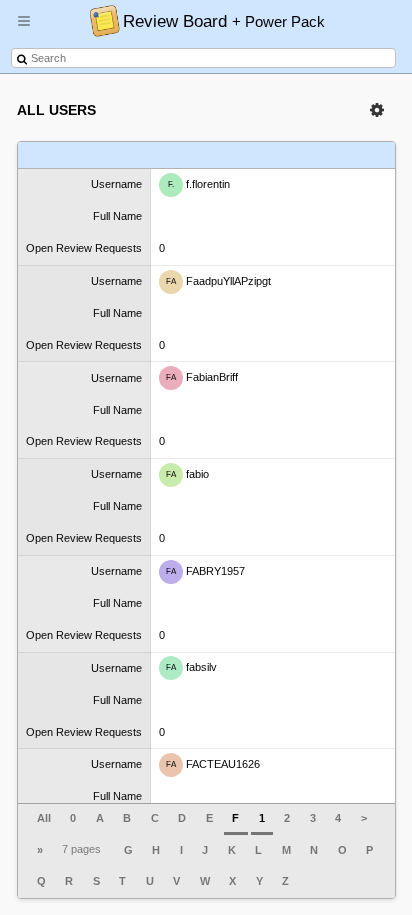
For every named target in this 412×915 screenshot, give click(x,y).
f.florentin (199, 184)
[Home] (99, 20)
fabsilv (191, 667)
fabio (187, 474)
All (44, 818)
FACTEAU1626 (213, 764)
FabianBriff (202, 377)
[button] (24, 29)
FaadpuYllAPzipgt (218, 280)
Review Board (224, 21)
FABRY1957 (205, 571)
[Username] (84, 155)
